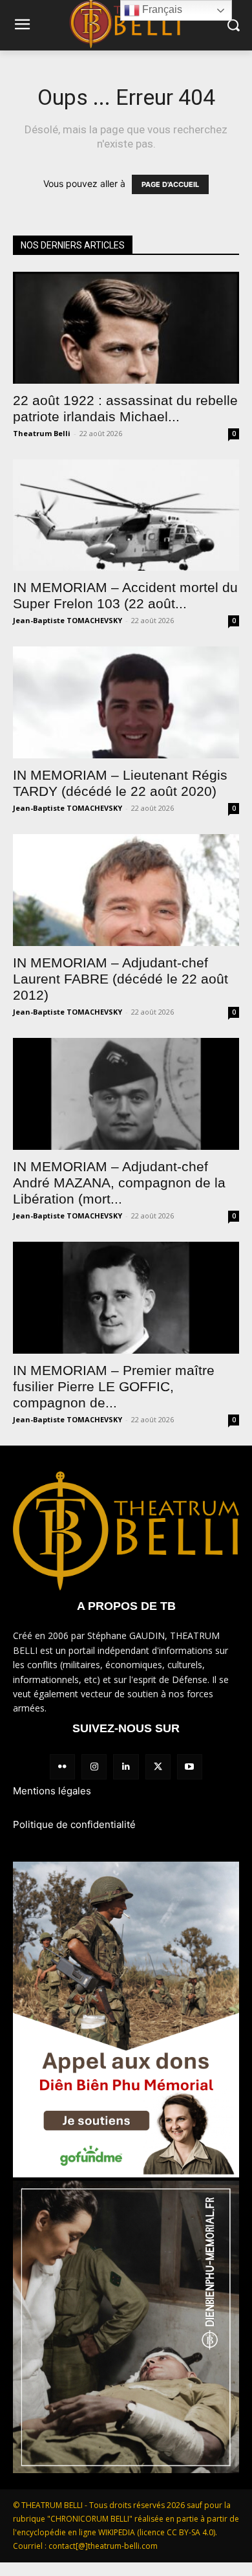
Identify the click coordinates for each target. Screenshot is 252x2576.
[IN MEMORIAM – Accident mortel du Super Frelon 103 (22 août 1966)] (126, 515)
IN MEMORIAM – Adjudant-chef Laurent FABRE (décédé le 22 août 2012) (121, 979)
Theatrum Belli (42, 433)
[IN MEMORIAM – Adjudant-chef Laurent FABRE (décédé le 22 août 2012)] (126, 890)
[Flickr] (62, 1767)
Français (161, 9)
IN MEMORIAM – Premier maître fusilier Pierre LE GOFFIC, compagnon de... (114, 1386)
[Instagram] (94, 1767)
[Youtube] (190, 1767)
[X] (158, 1767)
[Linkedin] (126, 1767)
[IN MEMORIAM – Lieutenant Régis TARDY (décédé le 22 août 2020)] (126, 702)
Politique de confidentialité (74, 1824)
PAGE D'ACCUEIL (170, 184)
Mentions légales (52, 1791)
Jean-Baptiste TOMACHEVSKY (68, 620)
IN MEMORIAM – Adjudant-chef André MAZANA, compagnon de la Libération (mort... (119, 1183)
